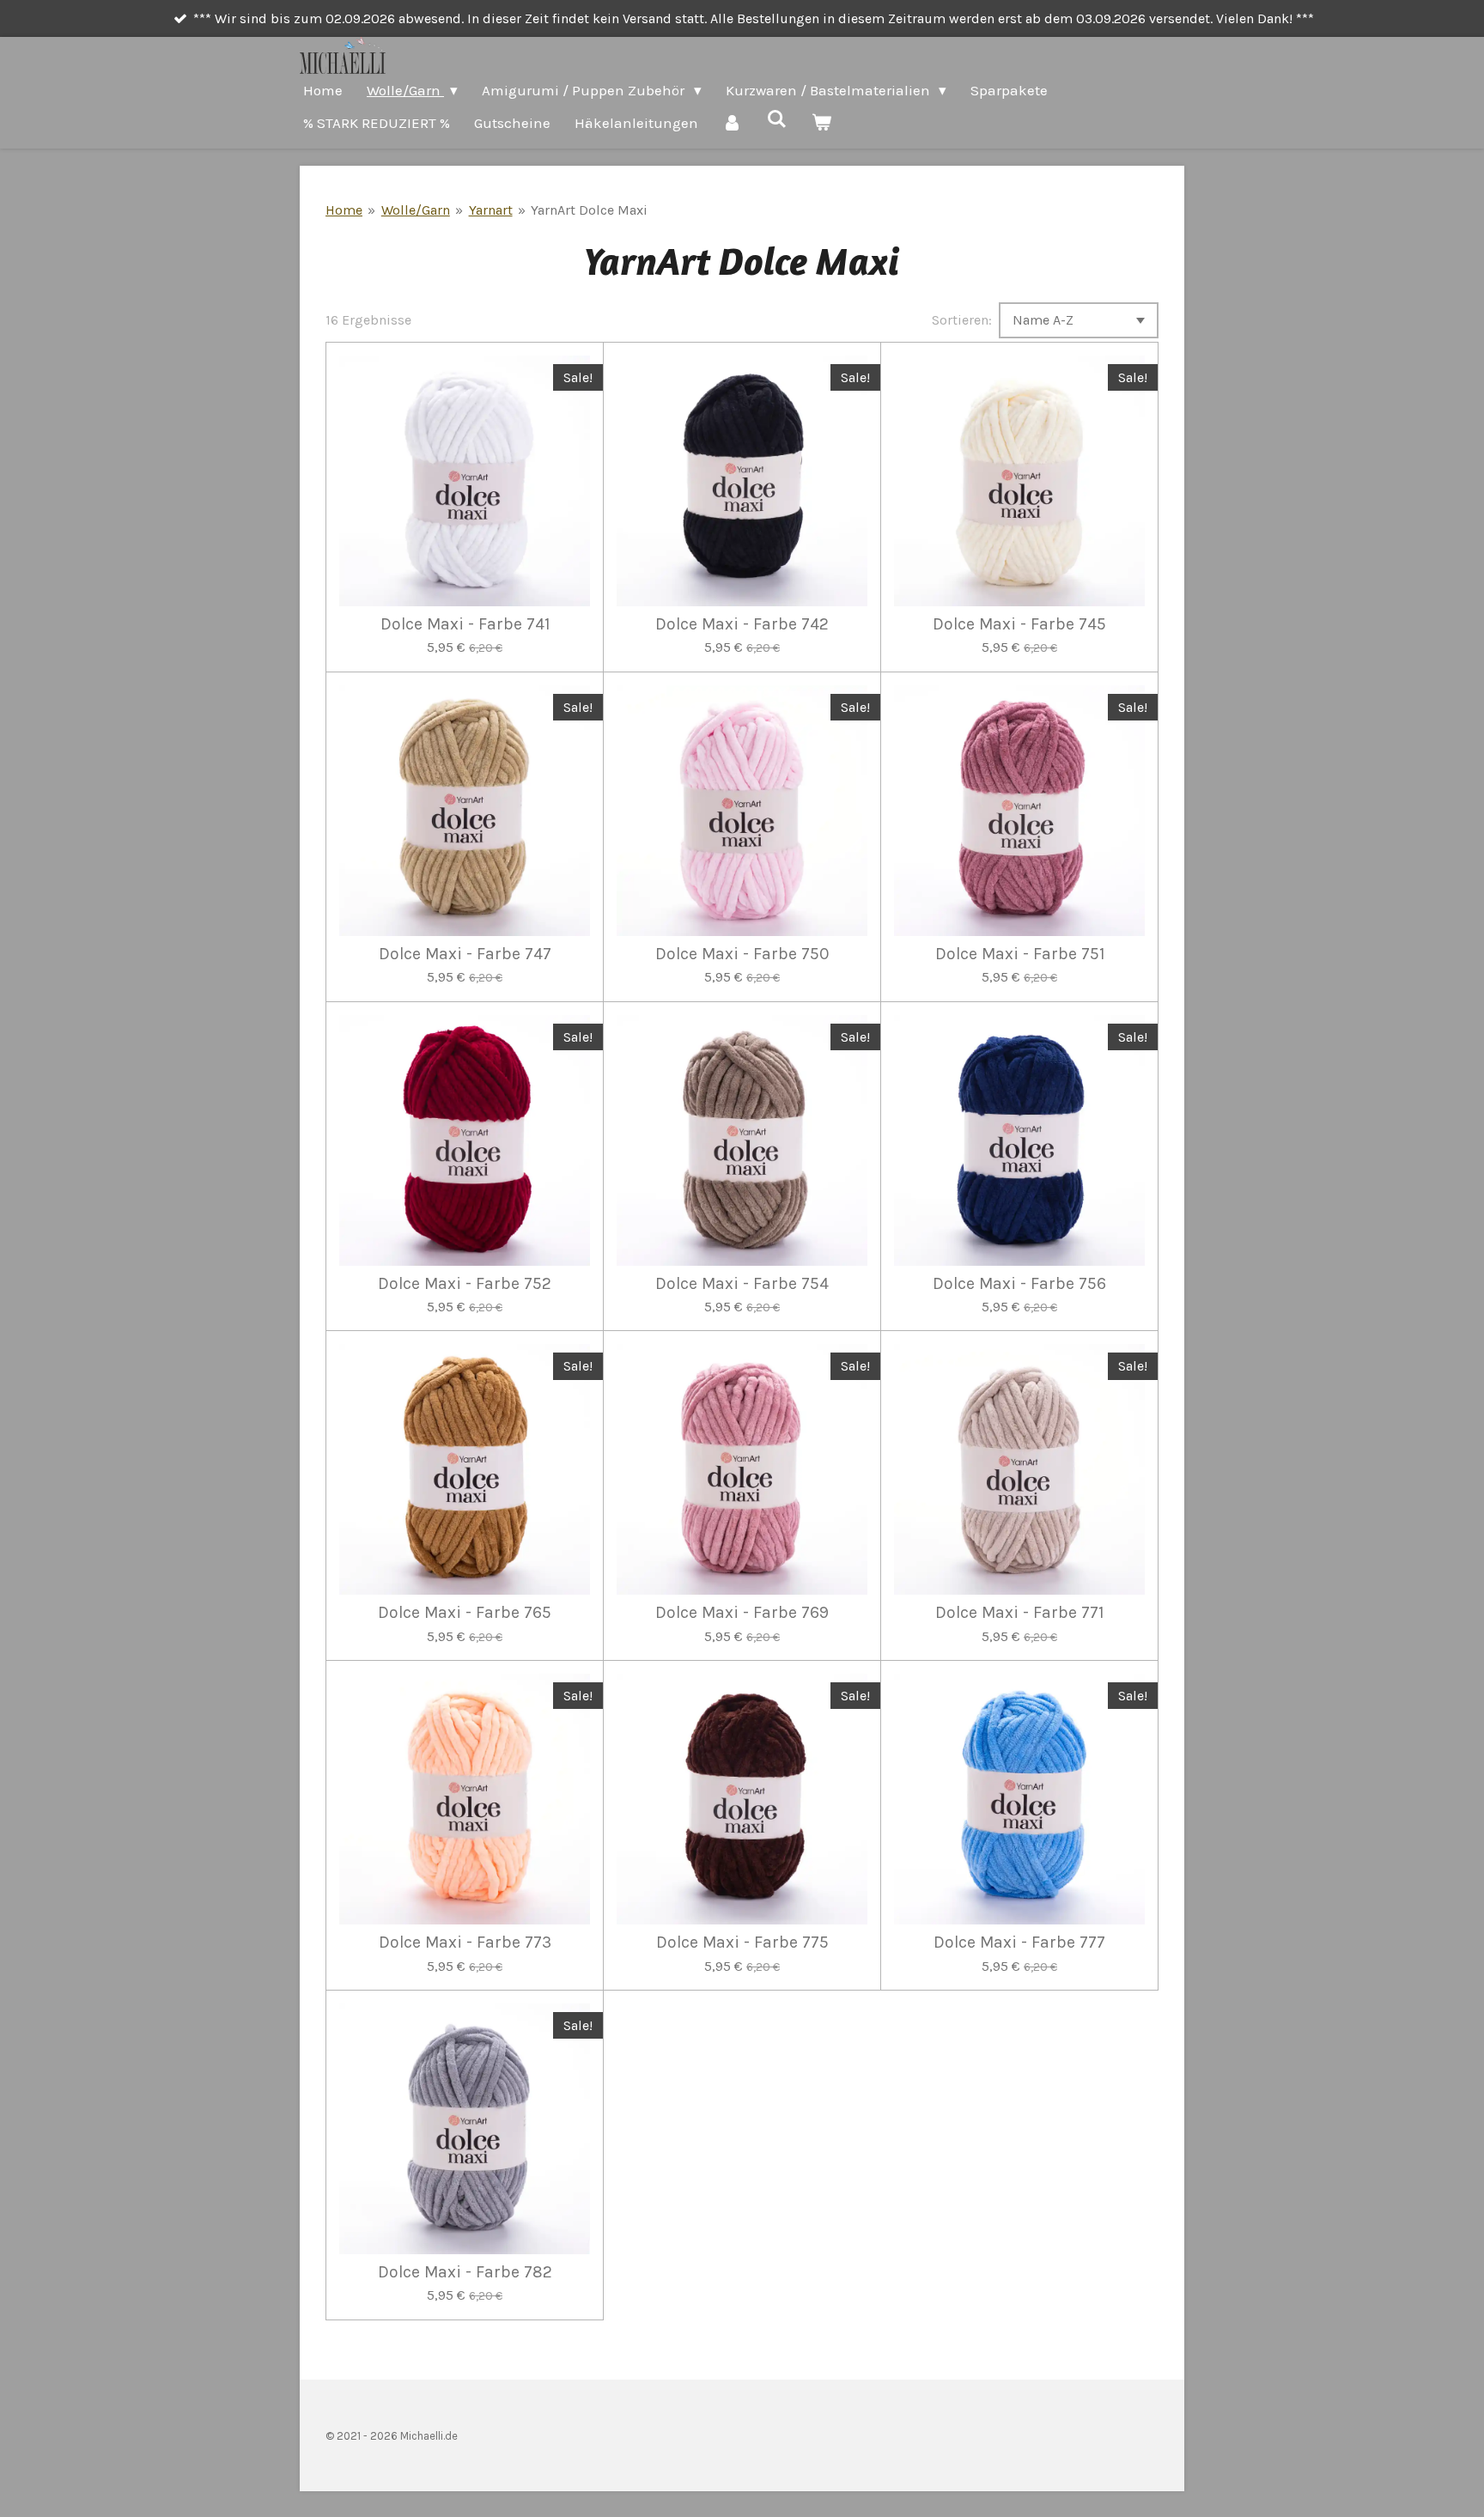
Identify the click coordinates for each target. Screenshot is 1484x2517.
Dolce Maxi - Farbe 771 (1019, 1613)
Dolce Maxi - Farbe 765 (465, 1613)
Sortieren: (962, 320)
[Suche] (777, 119)
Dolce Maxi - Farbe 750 (742, 954)
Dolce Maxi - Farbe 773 (465, 1942)
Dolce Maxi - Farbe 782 (465, 2272)
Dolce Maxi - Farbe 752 (465, 1284)
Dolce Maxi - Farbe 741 (465, 624)
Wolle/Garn (416, 210)
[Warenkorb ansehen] (822, 123)
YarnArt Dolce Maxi (589, 210)
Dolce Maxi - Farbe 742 (742, 624)
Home (344, 210)
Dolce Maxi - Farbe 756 (1019, 1284)
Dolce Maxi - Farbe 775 (742, 1942)
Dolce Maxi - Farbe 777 (1019, 1942)
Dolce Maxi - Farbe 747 (465, 954)
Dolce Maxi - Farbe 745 (1019, 624)
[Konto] (733, 123)
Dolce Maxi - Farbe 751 (1020, 954)
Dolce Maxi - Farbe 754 (742, 1284)
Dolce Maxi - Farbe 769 (742, 1613)
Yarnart (491, 210)
